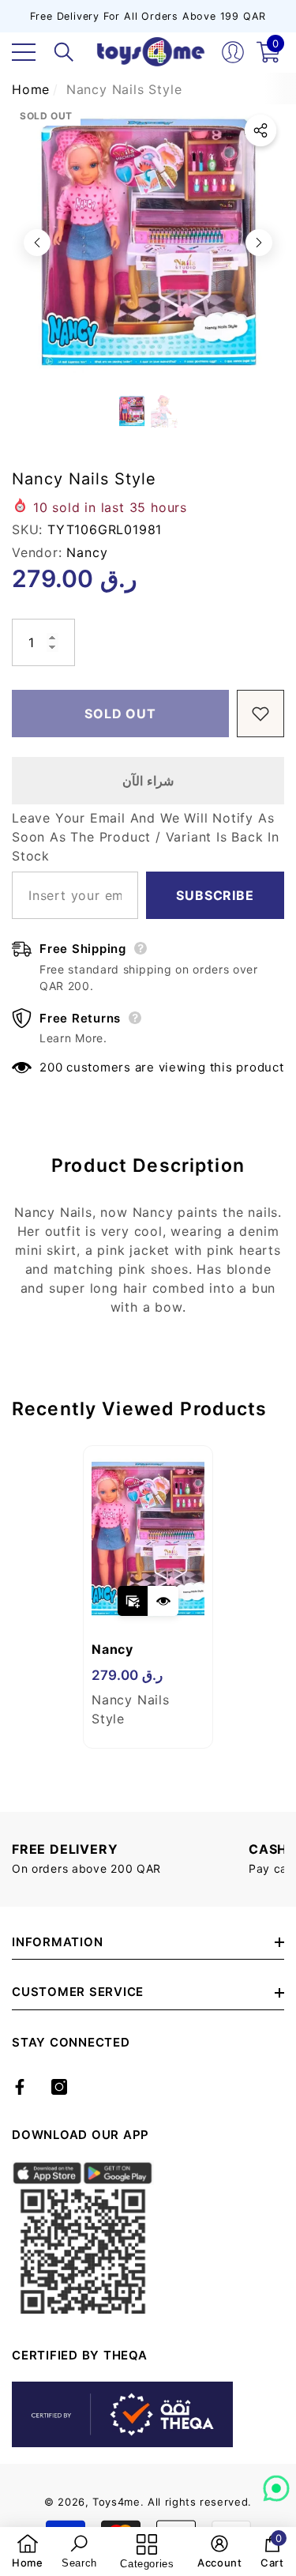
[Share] (260, 130)
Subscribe (215, 895)
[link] (28, 2552)
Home (31, 89)
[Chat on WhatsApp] (276, 2483)
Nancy (87, 552)
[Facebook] (20, 2087)
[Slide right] (259, 243)
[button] (64, 52)
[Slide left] (37, 243)
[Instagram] (59, 2087)
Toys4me (116, 2502)
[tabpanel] (148, 1597)
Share (260, 130)
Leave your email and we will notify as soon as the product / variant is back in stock (146, 837)
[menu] (24, 52)
